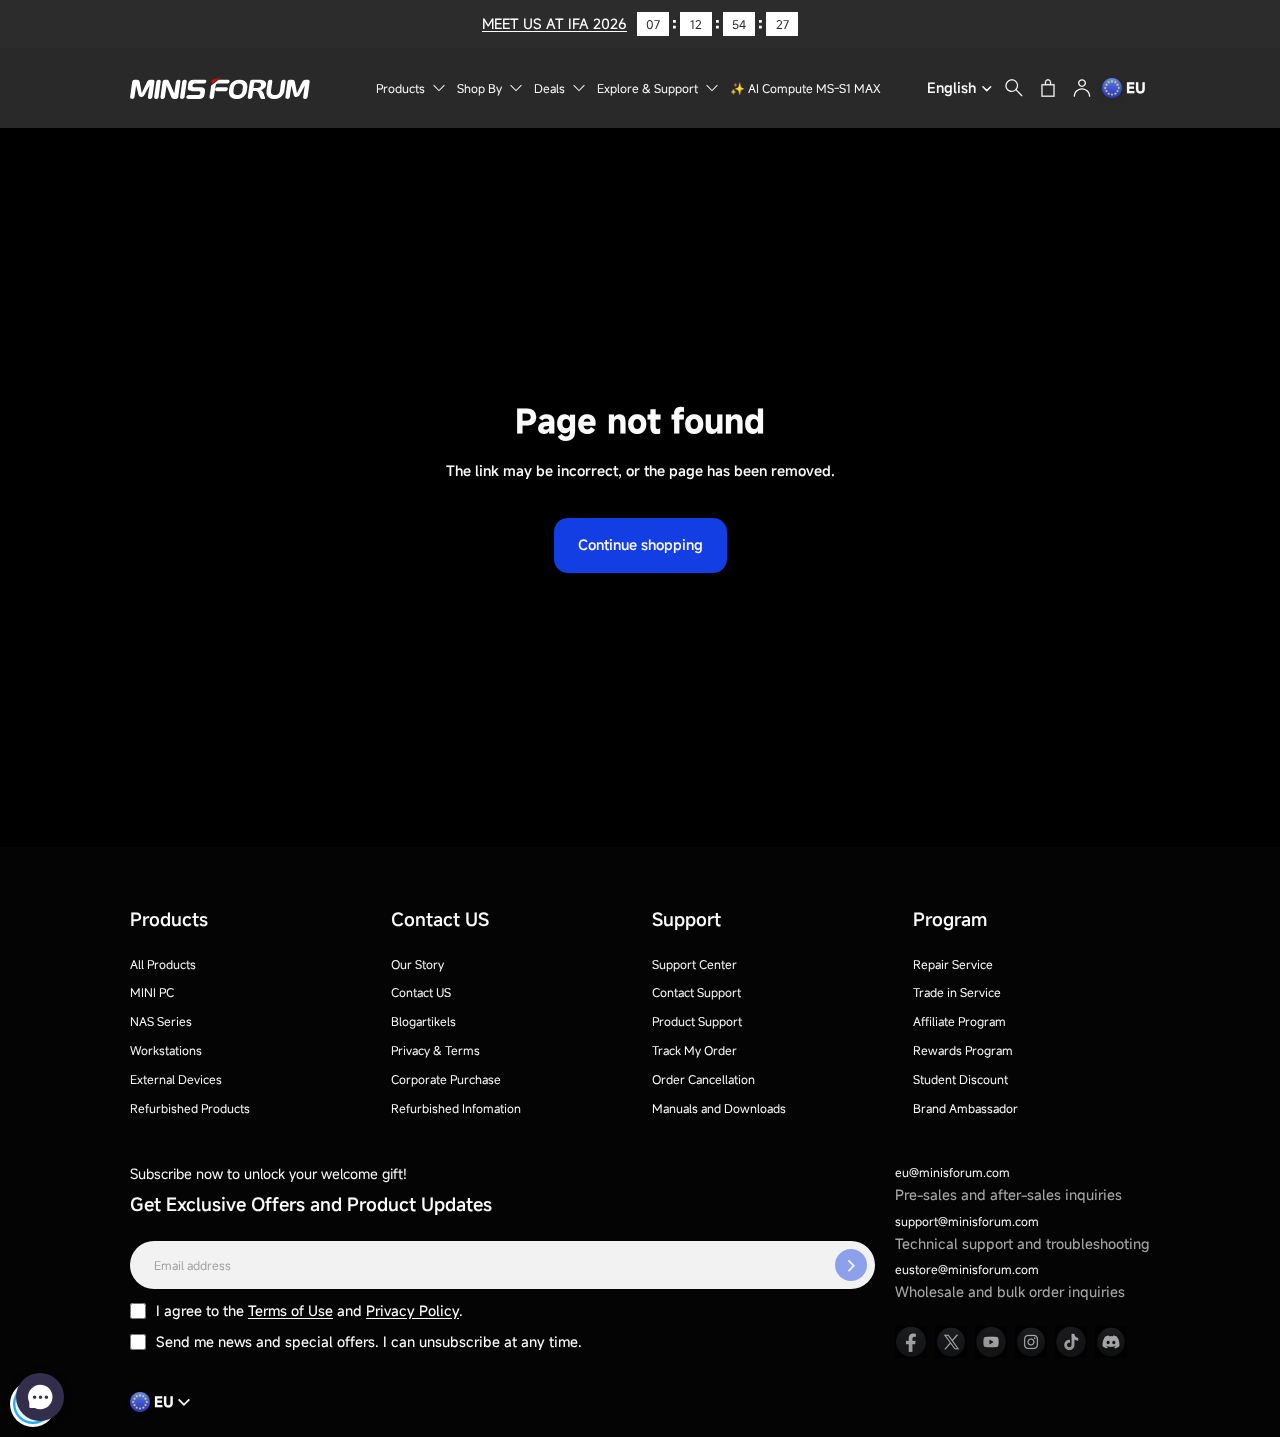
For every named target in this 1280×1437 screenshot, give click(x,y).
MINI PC (152, 992)
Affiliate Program (959, 1021)
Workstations (166, 1050)
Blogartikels (423, 1021)
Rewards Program (963, 1050)
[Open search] (1014, 88)
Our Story (417, 964)
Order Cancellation (703, 1079)
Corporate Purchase (446, 1079)
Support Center (694, 964)
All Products (163, 964)
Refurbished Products (190, 1108)
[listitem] (911, 1342)
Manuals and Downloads (719, 1108)
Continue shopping (640, 544)
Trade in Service (957, 992)
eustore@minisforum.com (967, 1269)
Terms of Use (290, 1310)
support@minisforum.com (967, 1221)
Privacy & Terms (435, 1050)
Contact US (421, 992)
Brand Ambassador (965, 1108)
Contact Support (696, 992)
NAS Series (161, 1021)
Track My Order (694, 1050)
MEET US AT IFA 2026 (554, 23)
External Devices (176, 1079)
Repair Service (953, 964)
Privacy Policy (412, 1310)
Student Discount (960, 1079)
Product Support (697, 1021)
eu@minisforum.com (952, 1172)
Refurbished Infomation (456, 1108)
